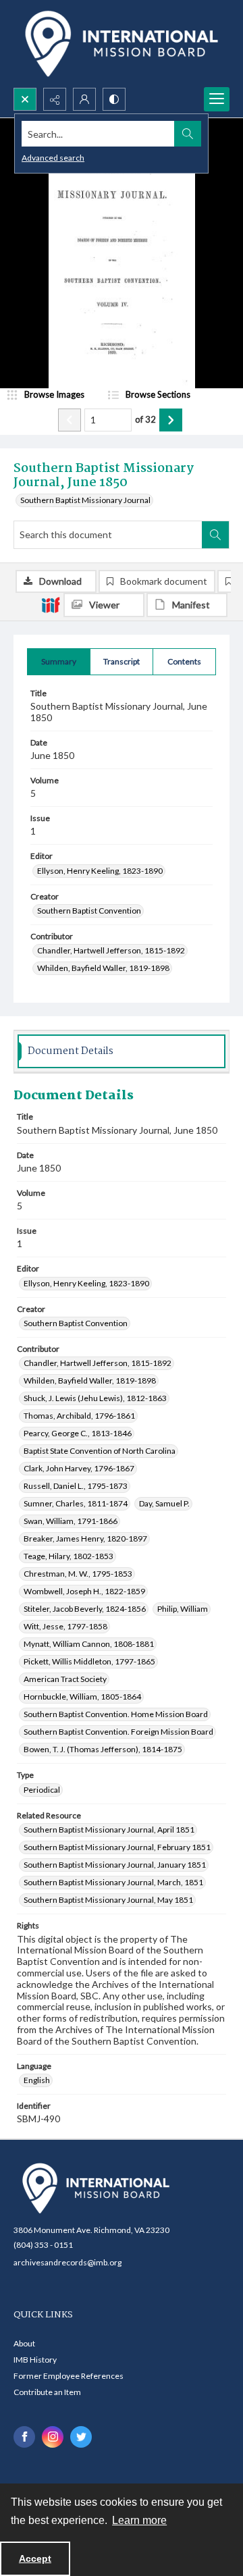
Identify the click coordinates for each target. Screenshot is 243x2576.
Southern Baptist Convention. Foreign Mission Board (118, 1732)
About (24, 2343)
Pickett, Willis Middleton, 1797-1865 (89, 1661)
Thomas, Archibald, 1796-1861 (79, 1416)
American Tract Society (65, 1679)
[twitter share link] (81, 2437)
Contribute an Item (47, 2392)
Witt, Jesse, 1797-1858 (65, 1626)
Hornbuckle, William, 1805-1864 (82, 1697)
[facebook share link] (24, 2437)
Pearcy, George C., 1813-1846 (78, 1433)
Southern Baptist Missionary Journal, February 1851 (117, 1847)
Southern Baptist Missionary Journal (85, 500)
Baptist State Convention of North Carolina (100, 1451)
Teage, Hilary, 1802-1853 (69, 1556)
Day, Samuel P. (164, 1503)
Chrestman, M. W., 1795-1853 (78, 1574)
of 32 (145, 419)
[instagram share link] (53, 2437)
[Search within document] (215, 535)
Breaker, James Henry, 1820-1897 (85, 1539)
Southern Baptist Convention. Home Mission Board (116, 1714)
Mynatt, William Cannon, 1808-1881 (89, 1644)
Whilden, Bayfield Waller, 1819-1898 (103, 968)
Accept (35, 2558)
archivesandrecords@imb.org (67, 2262)
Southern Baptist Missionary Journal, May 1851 (108, 1900)
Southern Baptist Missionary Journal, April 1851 (109, 1830)
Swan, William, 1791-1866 (71, 1521)
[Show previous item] (70, 420)
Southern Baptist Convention (89, 911)
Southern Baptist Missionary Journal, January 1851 (115, 1865)
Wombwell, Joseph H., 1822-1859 (84, 1591)
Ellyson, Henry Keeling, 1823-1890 (100, 871)
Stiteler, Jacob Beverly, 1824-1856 (85, 1609)
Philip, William (183, 1609)
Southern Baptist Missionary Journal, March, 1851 (113, 1882)
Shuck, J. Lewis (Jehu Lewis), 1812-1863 (95, 1398)
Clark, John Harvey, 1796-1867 (79, 1468)
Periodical (42, 1790)
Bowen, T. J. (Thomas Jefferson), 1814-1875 (103, 1749)
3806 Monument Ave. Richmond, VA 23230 (91, 2230)
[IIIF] (51, 604)
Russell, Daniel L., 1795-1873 (76, 1486)
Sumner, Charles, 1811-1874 (76, 1503)
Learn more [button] (139, 2520)
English (37, 2080)
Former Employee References (69, 2376)
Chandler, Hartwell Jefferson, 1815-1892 (111, 950)
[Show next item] (171, 420)
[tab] (59, 662)
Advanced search (53, 158)
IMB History (35, 2360)
